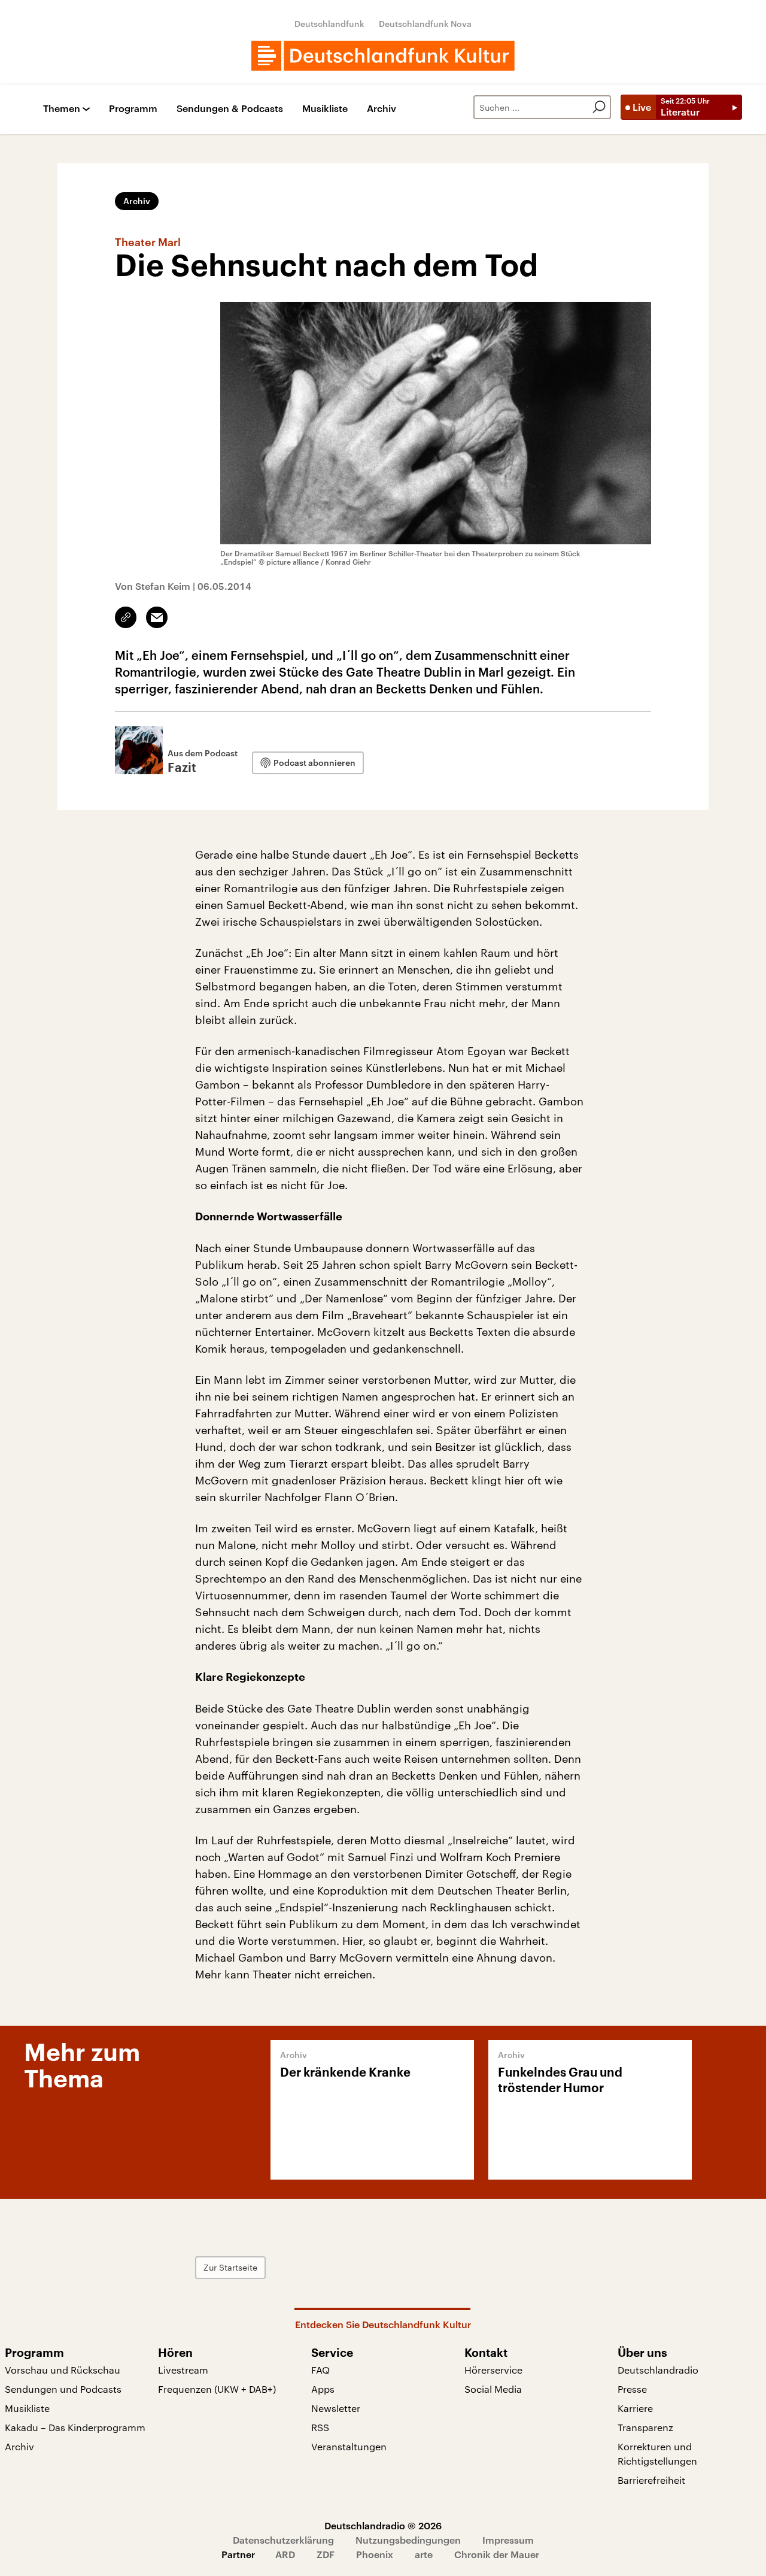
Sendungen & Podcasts (230, 109)
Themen (62, 109)
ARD (285, 2554)
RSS (320, 2427)
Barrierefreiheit (651, 2480)
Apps (323, 2389)
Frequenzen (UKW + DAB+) (217, 2389)
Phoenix (375, 2554)
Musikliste (325, 109)
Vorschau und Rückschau (63, 2370)
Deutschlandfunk (329, 24)
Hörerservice (493, 2370)
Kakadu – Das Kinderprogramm (75, 2427)
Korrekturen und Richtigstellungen (657, 2454)
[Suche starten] (599, 107)
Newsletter (336, 2408)
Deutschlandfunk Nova (425, 24)
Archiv (382, 109)
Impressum (508, 2540)
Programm (133, 109)
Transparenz (645, 2427)
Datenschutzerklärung (283, 2540)
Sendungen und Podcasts (63, 2389)
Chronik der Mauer (497, 2554)
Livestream (183, 2370)
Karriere (635, 2408)
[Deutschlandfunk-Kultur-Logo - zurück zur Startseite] (383, 56)
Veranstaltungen (349, 2446)
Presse (632, 2389)
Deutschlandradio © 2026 (383, 2525)
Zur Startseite (230, 2267)
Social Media (493, 2389)
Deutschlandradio (658, 2370)
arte (424, 2554)
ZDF (326, 2554)
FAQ (320, 2370)
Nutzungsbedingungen (408, 2540)
